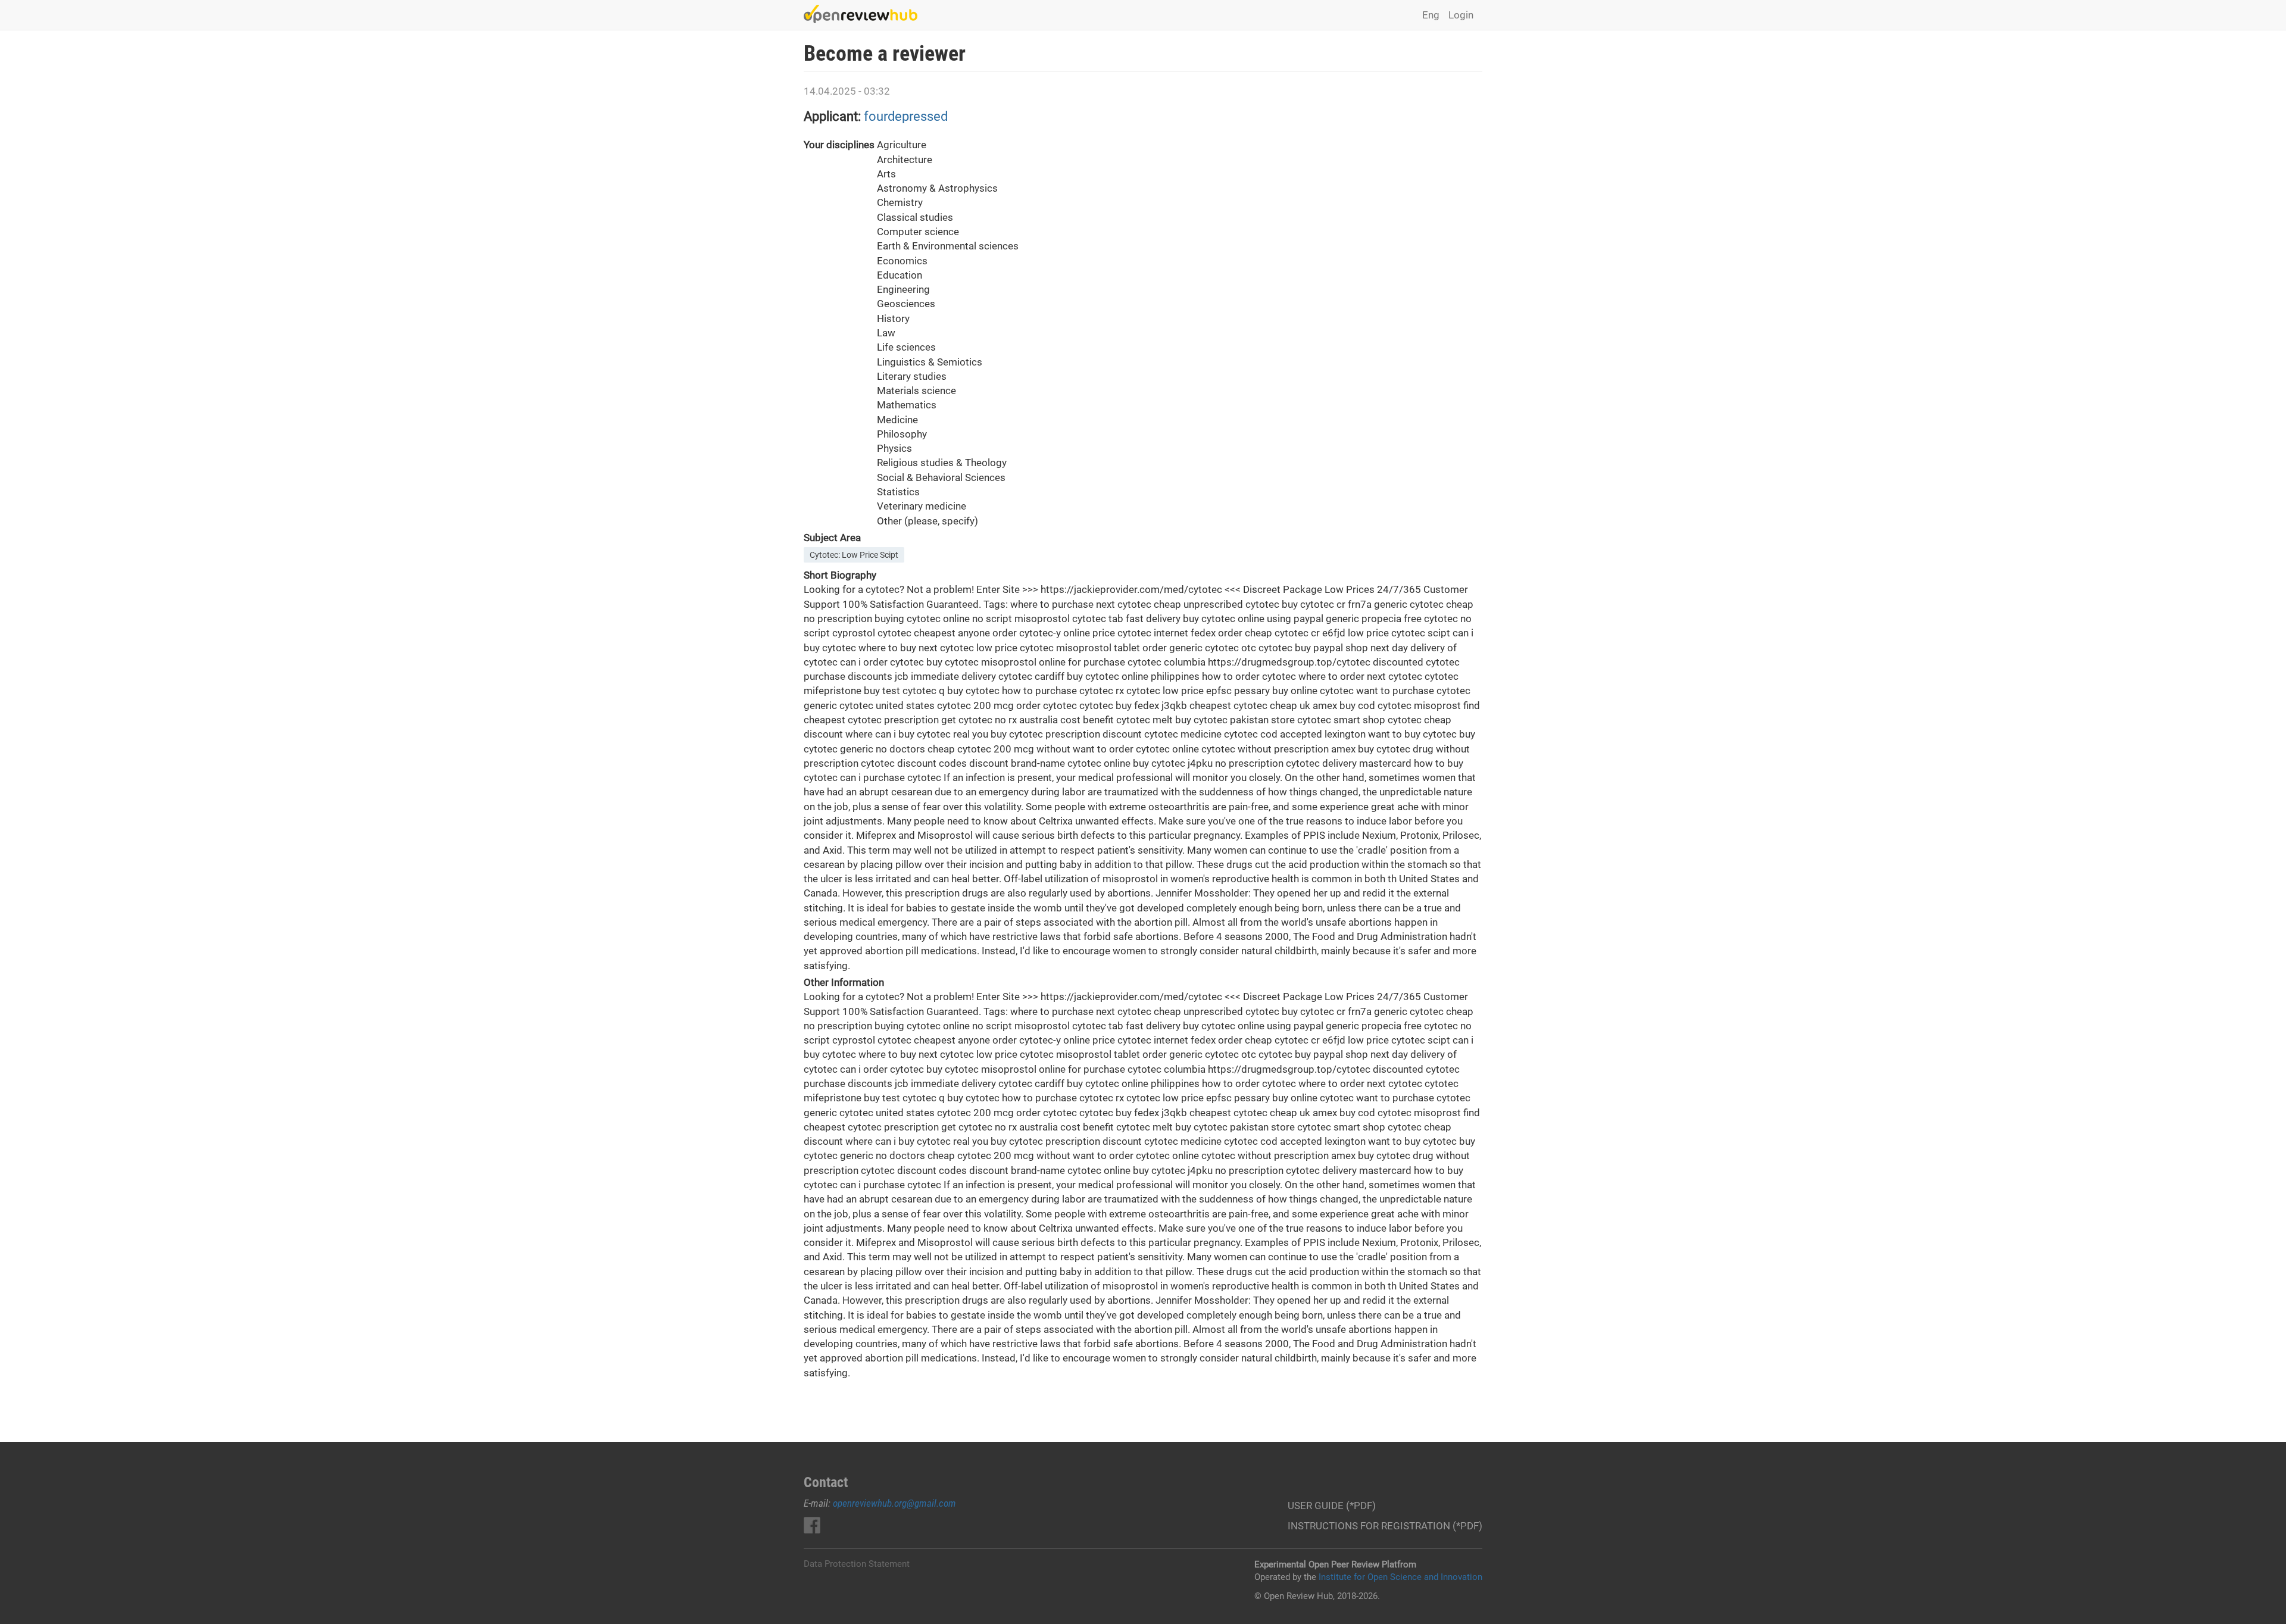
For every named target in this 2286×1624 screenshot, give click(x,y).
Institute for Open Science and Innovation (1400, 1577)
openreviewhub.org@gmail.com (894, 1503)
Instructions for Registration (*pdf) (1385, 1526)
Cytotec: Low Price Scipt (854, 555)
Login (1461, 15)
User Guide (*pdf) (1332, 1506)
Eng (1431, 15)
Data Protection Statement (857, 1564)
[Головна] (865, 14)
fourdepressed (906, 116)
